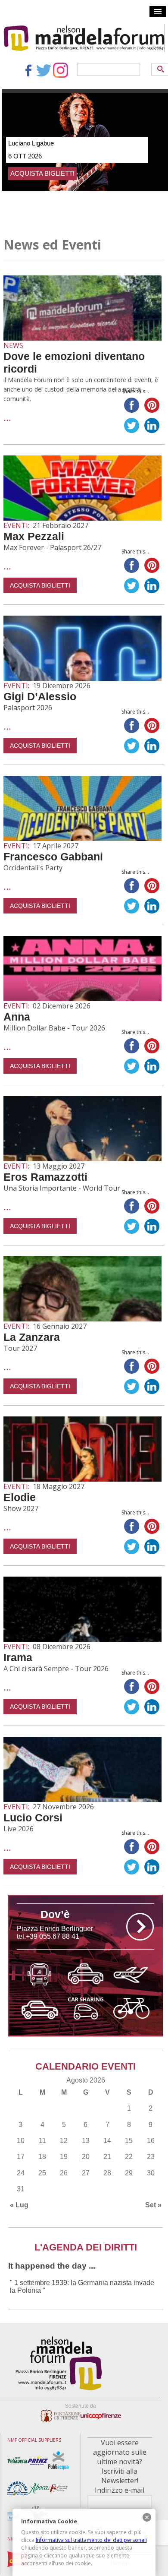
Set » (153, 2205)
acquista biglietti (42, 173)
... (7, 417)
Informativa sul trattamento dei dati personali (91, 2540)
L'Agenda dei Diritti (86, 2247)
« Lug (19, 2205)
